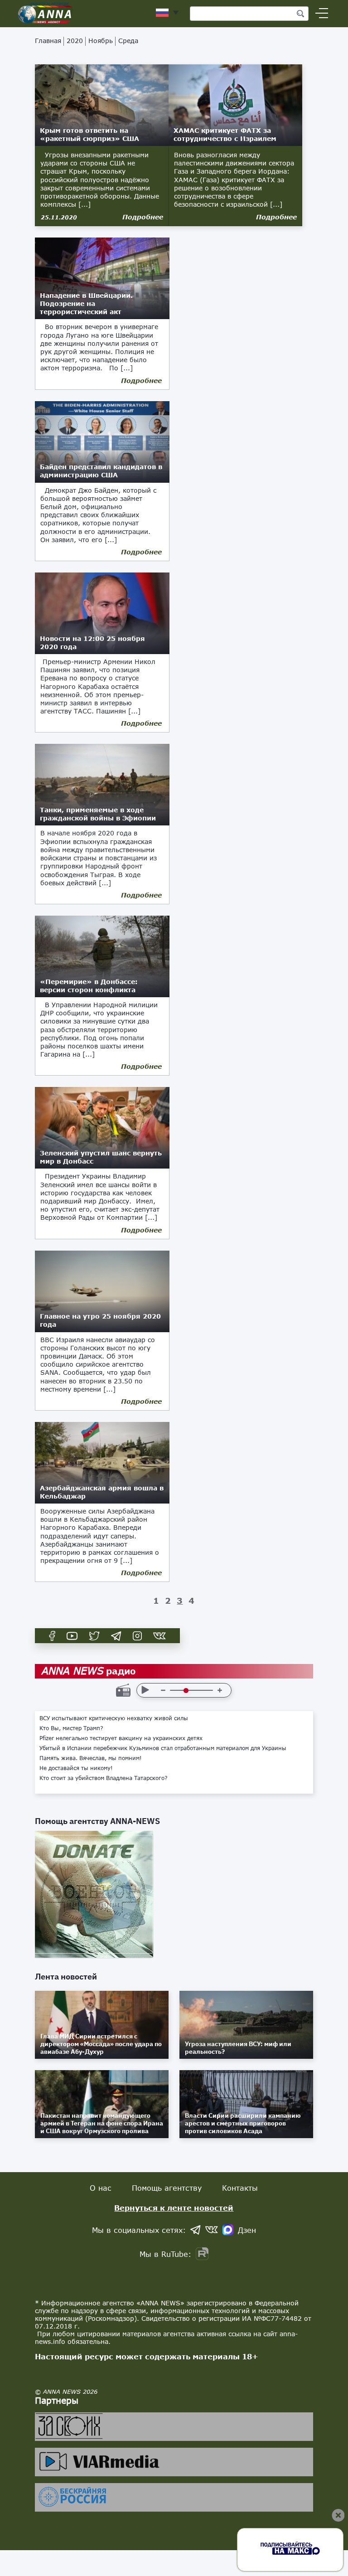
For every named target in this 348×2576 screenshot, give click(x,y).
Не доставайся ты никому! (76, 1768)
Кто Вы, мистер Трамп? (71, 1728)
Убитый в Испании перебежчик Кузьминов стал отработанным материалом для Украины (163, 1748)
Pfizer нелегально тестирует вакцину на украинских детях (121, 1738)
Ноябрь (101, 41)
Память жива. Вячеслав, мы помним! (91, 1758)
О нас (101, 2188)
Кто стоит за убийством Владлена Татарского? (104, 1778)
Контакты (240, 2188)
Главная (48, 41)
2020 (75, 41)
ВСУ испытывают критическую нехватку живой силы (114, 1718)
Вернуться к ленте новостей (174, 2208)
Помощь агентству (167, 2188)
